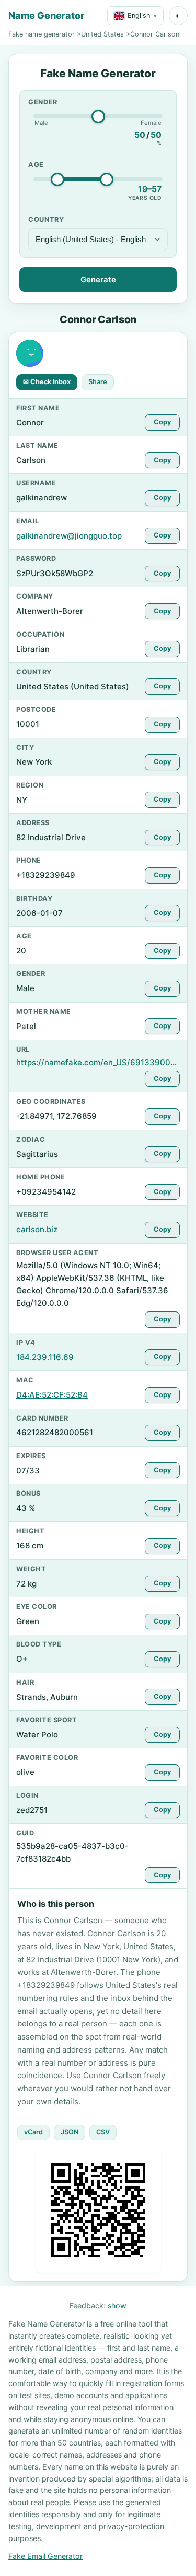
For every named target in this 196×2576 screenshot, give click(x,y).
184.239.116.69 (45, 1357)
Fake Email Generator (45, 2556)
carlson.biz (37, 1229)
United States (102, 34)
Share (98, 382)
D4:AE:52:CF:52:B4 (52, 1395)
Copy (162, 422)
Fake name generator (42, 34)
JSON (70, 2132)
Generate (98, 279)
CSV (103, 2132)
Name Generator (46, 15)
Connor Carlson (155, 34)
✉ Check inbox (47, 382)
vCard (33, 2132)
